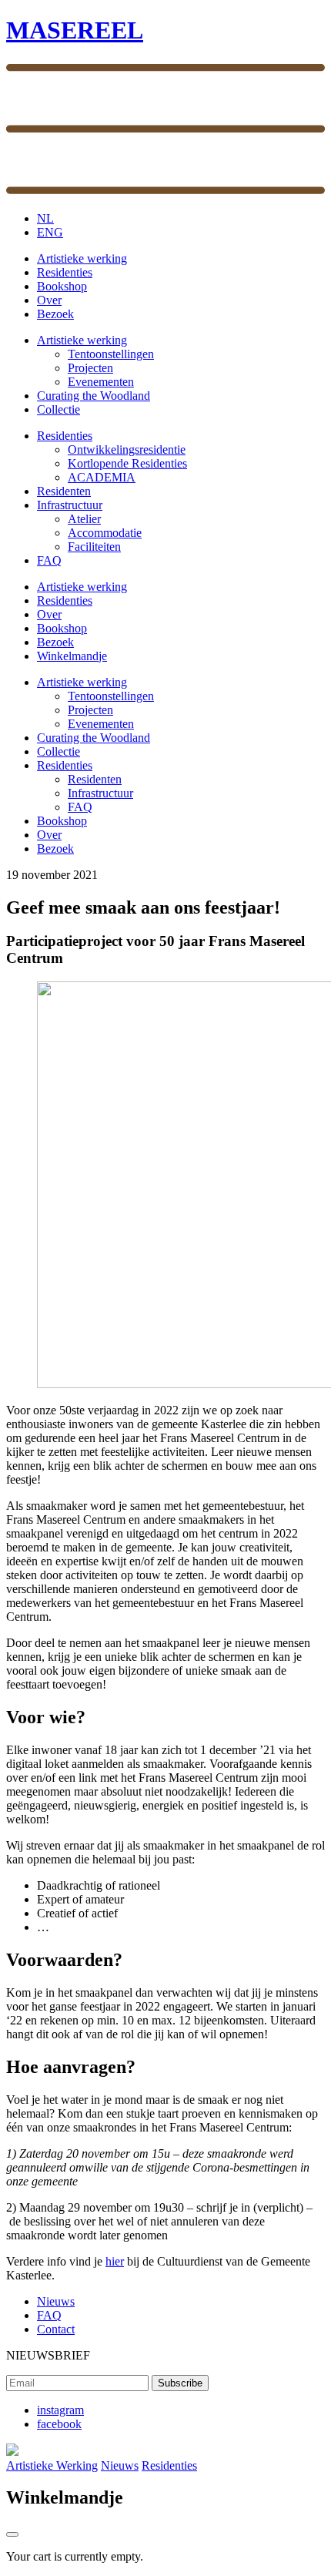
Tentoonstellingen (111, 354)
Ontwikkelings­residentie (127, 449)
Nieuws (56, 2301)
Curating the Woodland (94, 396)
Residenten (64, 491)
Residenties (65, 272)
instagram (60, 2410)
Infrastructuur (70, 505)
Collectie (59, 409)
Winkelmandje (72, 656)
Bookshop (62, 286)
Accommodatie (105, 533)
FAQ (49, 560)
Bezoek (55, 314)
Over (49, 300)
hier (115, 2261)
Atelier (84, 519)
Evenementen (101, 382)
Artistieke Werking (52, 2465)
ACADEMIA (102, 477)
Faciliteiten (94, 547)
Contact (56, 2329)
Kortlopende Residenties (127, 463)
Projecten (90, 368)
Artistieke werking (82, 258)
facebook (59, 2424)
